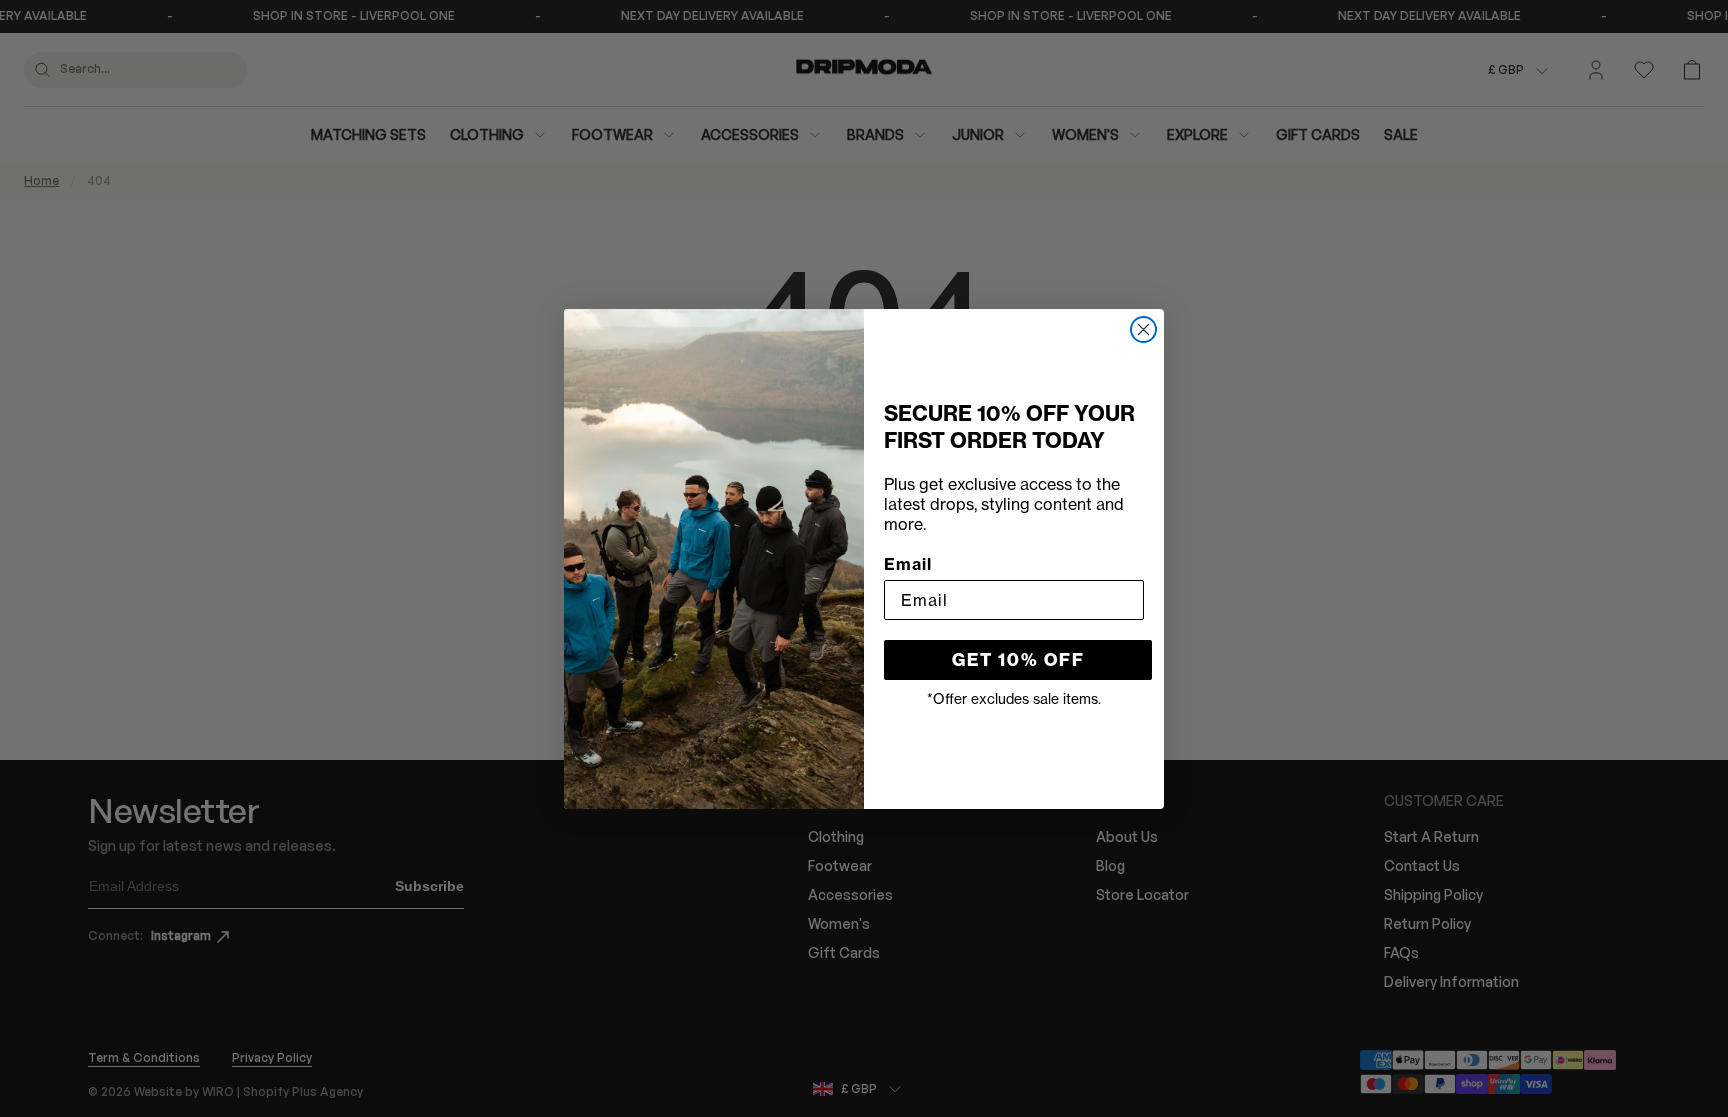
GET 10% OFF (1018, 660)
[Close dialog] (1143, 329)
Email (908, 564)
